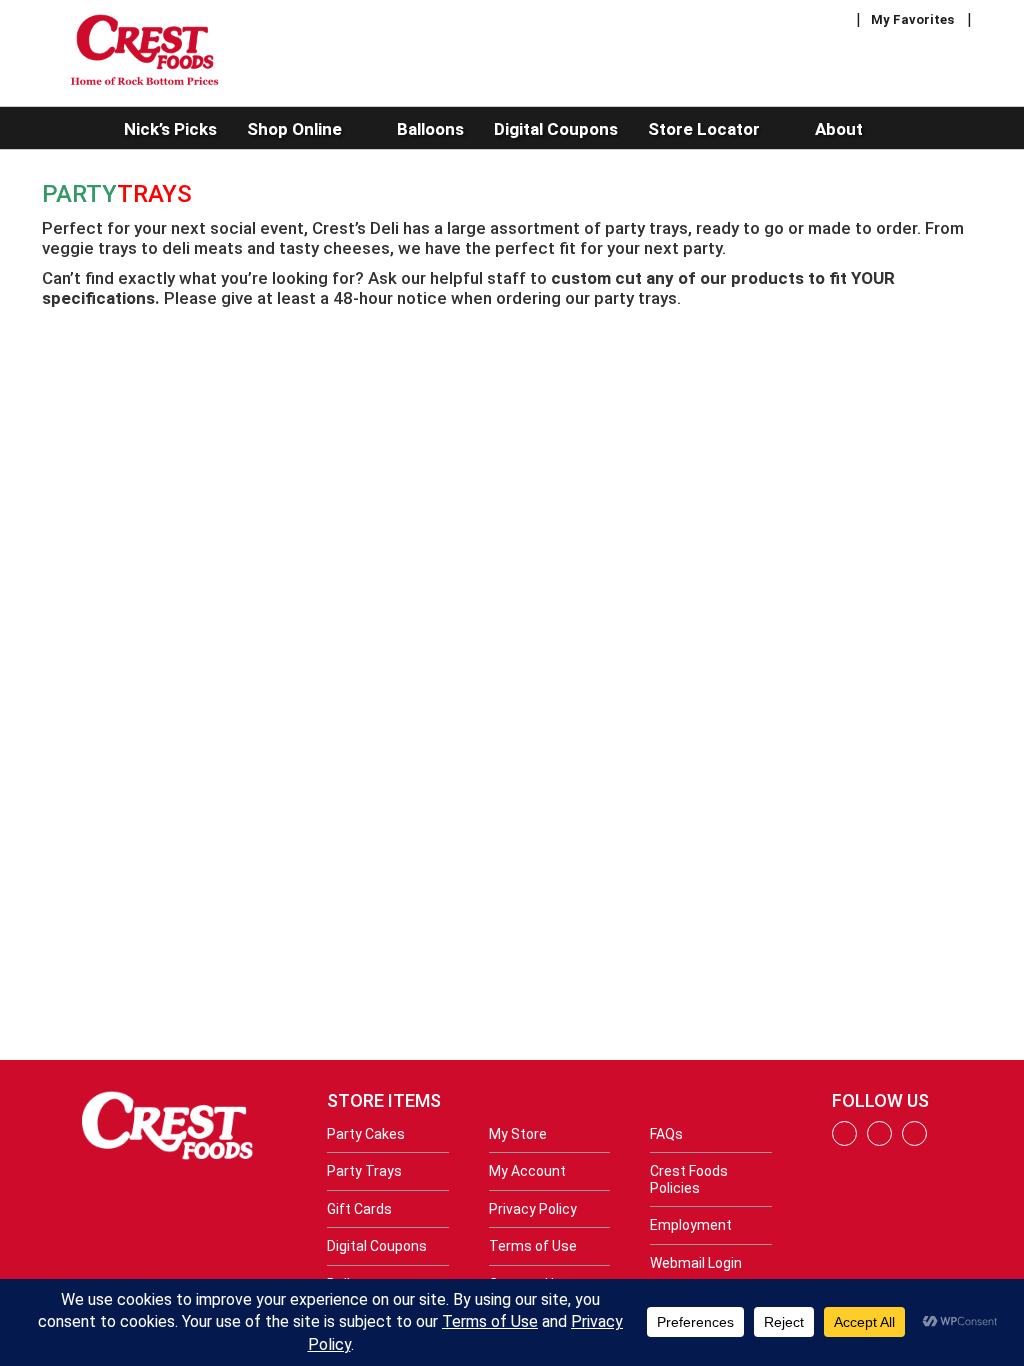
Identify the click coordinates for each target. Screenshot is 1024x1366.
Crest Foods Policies (689, 1179)
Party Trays (364, 1171)
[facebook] (844, 1141)
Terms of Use (533, 1246)
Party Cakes (366, 1134)
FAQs (666, 1134)
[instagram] (879, 1141)
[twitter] (914, 1141)
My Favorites (912, 19)
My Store (518, 1134)
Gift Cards (359, 1209)
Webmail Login (696, 1263)
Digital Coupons (377, 1246)
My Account (527, 1171)
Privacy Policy (533, 1209)
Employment (691, 1225)
